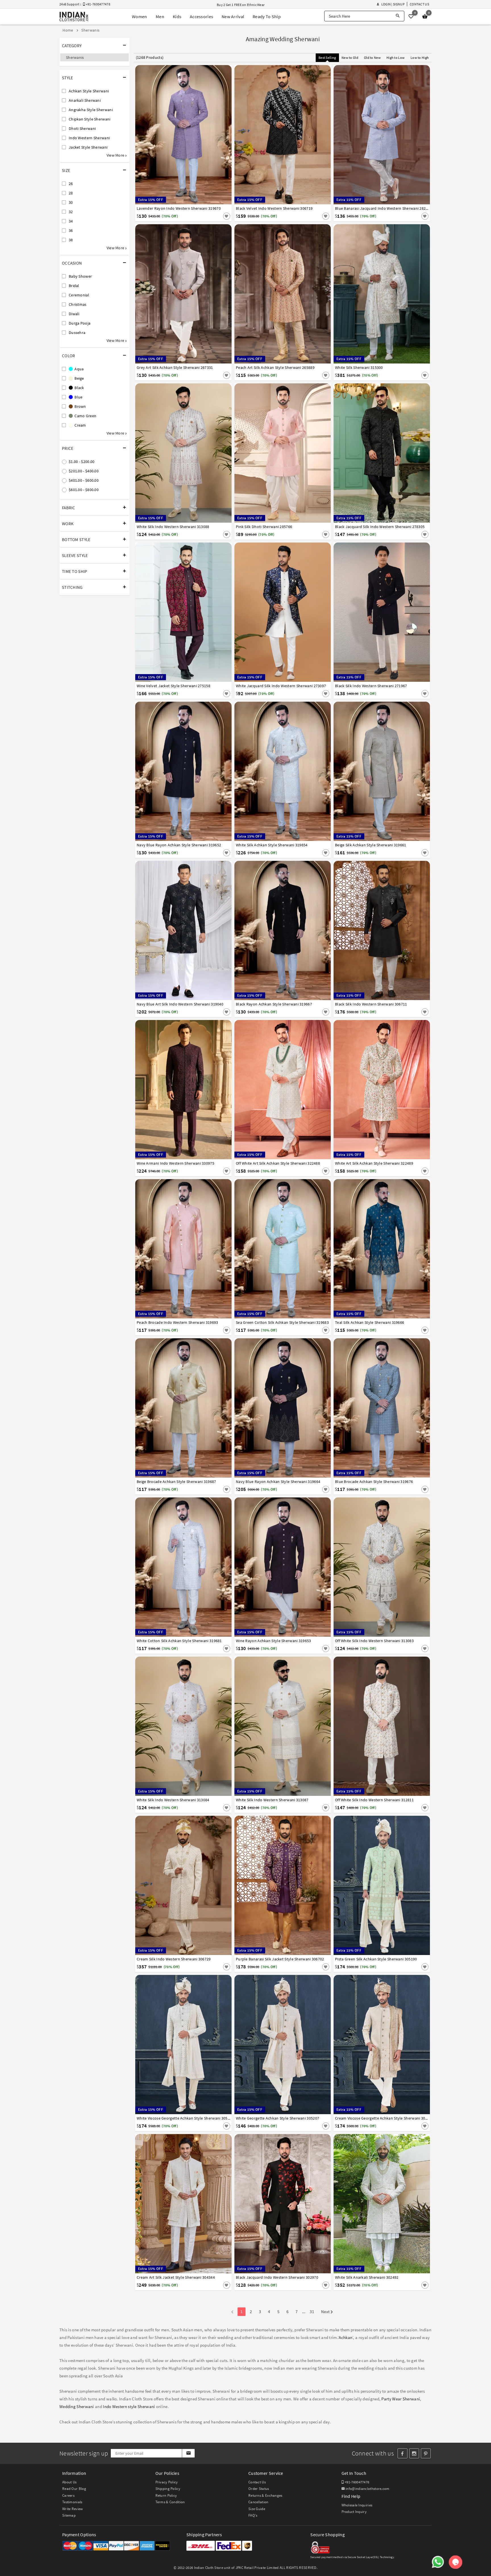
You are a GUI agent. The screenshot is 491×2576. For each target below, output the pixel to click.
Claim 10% (344, 1316)
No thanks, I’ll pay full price (261, 1341)
